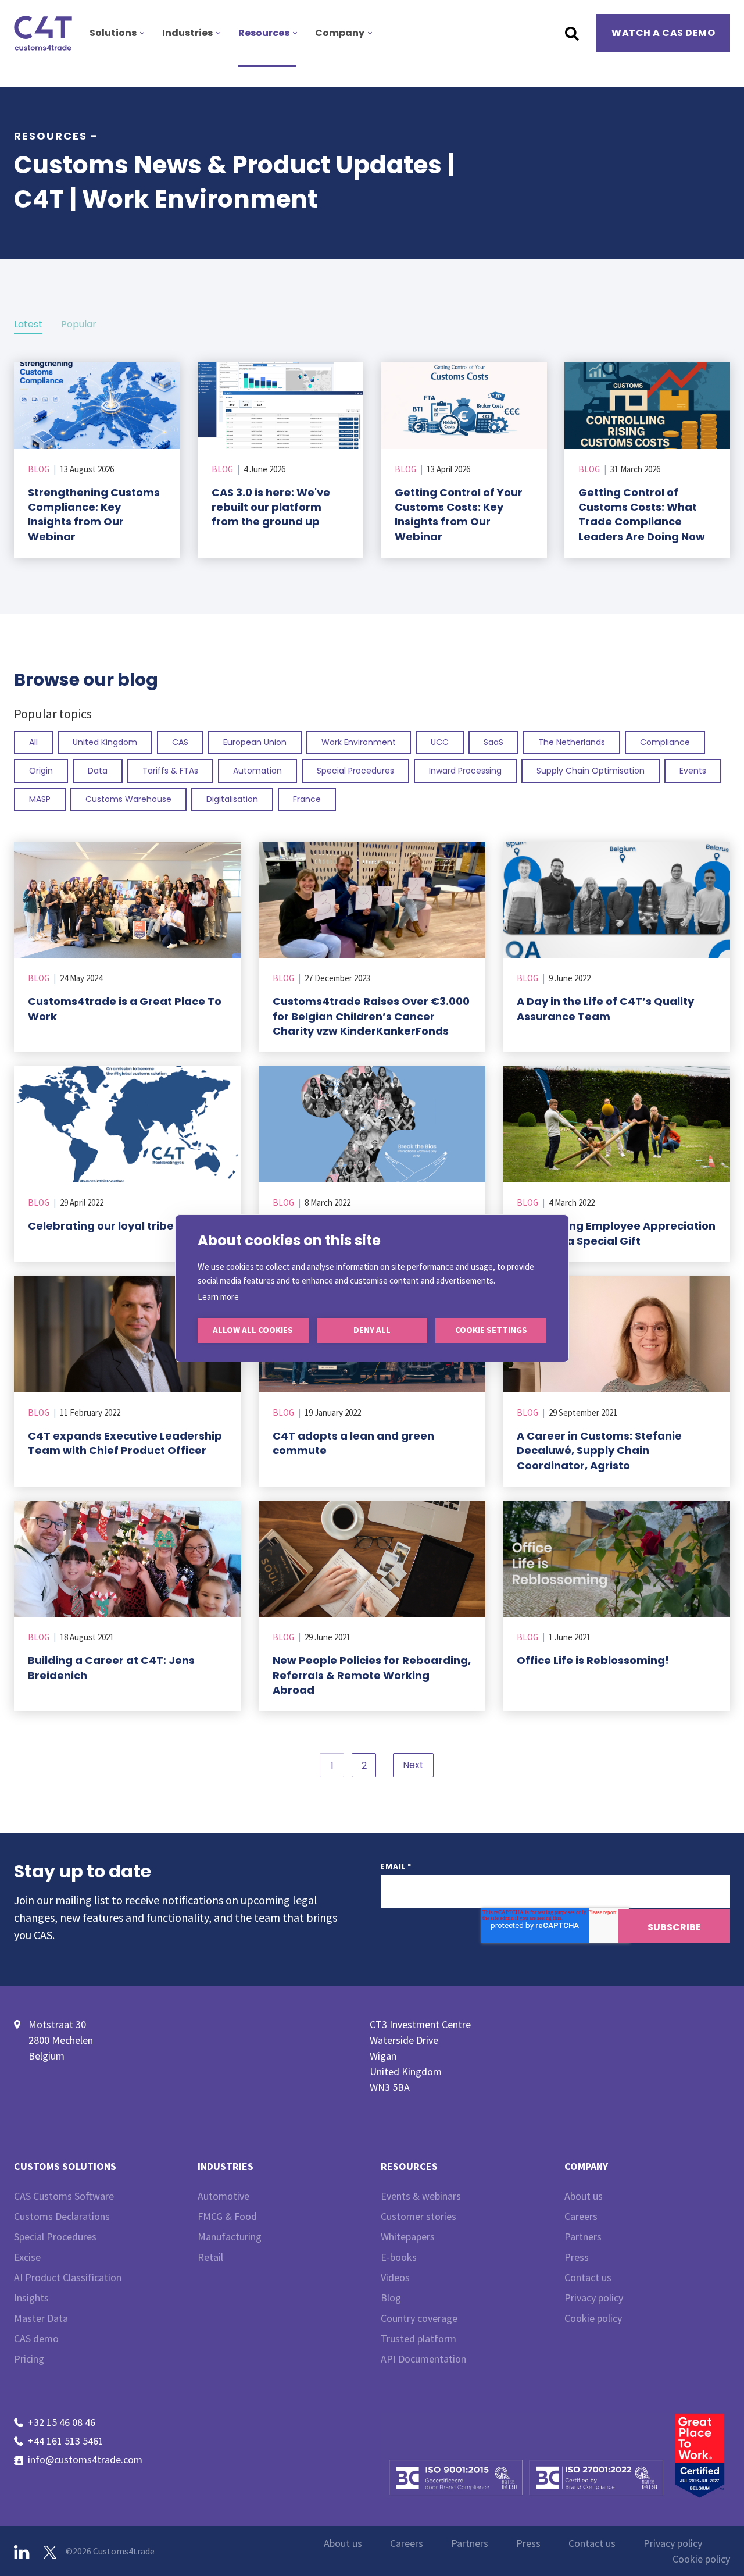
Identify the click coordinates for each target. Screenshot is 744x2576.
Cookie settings (491, 1330)
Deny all (372, 1330)
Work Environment (359, 742)
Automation (257, 771)
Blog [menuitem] (391, 2298)
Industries (187, 33)
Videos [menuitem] (395, 2277)
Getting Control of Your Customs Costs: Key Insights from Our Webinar (459, 514)
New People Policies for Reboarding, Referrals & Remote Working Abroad (372, 1675)
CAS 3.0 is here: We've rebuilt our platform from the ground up (271, 507)
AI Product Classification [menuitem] (68, 2277)
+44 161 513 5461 (66, 2441)
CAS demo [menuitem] (36, 2338)
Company (340, 33)
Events (693, 771)
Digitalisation (232, 799)
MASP (40, 799)
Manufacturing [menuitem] (230, 2237)
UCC (440, 742)
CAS (180, 742)
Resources (264, 33)
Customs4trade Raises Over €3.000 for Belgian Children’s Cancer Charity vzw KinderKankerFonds (371, 1016)
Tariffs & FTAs (170, 771)
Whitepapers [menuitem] (408, 2237)
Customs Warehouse (128, 799)
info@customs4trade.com (85, 2459)
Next (413, 1765)
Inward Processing (465, 771)
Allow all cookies (253, 1330)
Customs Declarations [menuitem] (62, 2216)
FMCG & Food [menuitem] (227, 2216)
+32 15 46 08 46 (62, 2422)
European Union (255, 742)
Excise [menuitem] (27, 2257)
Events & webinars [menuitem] (421, 2196)
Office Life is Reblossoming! (593, 1660)
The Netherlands (572, 742)
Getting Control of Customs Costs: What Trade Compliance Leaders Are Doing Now (642, 514)
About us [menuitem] (584, 2196)
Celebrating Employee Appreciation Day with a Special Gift (616, 1233)
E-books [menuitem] (399, 2257)
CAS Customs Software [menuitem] (64, 2196)
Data (98, 771)
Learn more (218, 1297)
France (307, 799)
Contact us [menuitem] (588, 2277)
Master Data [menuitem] (41, 2318)
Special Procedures (355, 771)
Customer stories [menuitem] (419, 2216)
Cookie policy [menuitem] (593, 2318)
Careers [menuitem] (581, 2216)
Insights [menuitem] (31, 2298)
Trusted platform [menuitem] (419, 2338)
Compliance (665, 742)
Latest (28, 324)
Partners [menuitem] (583, 2237)
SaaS (493, 742)
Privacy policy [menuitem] (594, 2298)
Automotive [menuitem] (223, 2196)
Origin (41, 771)
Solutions (113, 33)
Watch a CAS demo (663, 33)
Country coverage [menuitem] (419, 2318)
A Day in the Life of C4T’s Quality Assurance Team (605, 1009)
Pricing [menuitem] (29, 2359)
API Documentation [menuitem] (423, 2359)
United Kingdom (105, 742)
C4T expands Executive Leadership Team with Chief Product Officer (125, 1443)
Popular (79, 324)
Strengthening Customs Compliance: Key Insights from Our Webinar (94, 514)
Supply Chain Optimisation (591, 771)
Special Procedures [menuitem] (55, 2237)
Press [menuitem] (577, 2257)
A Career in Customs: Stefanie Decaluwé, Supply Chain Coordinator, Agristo (599, 1450)
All (33, 742)
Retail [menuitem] (210, 2257)
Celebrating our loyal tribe (101, 1226)
